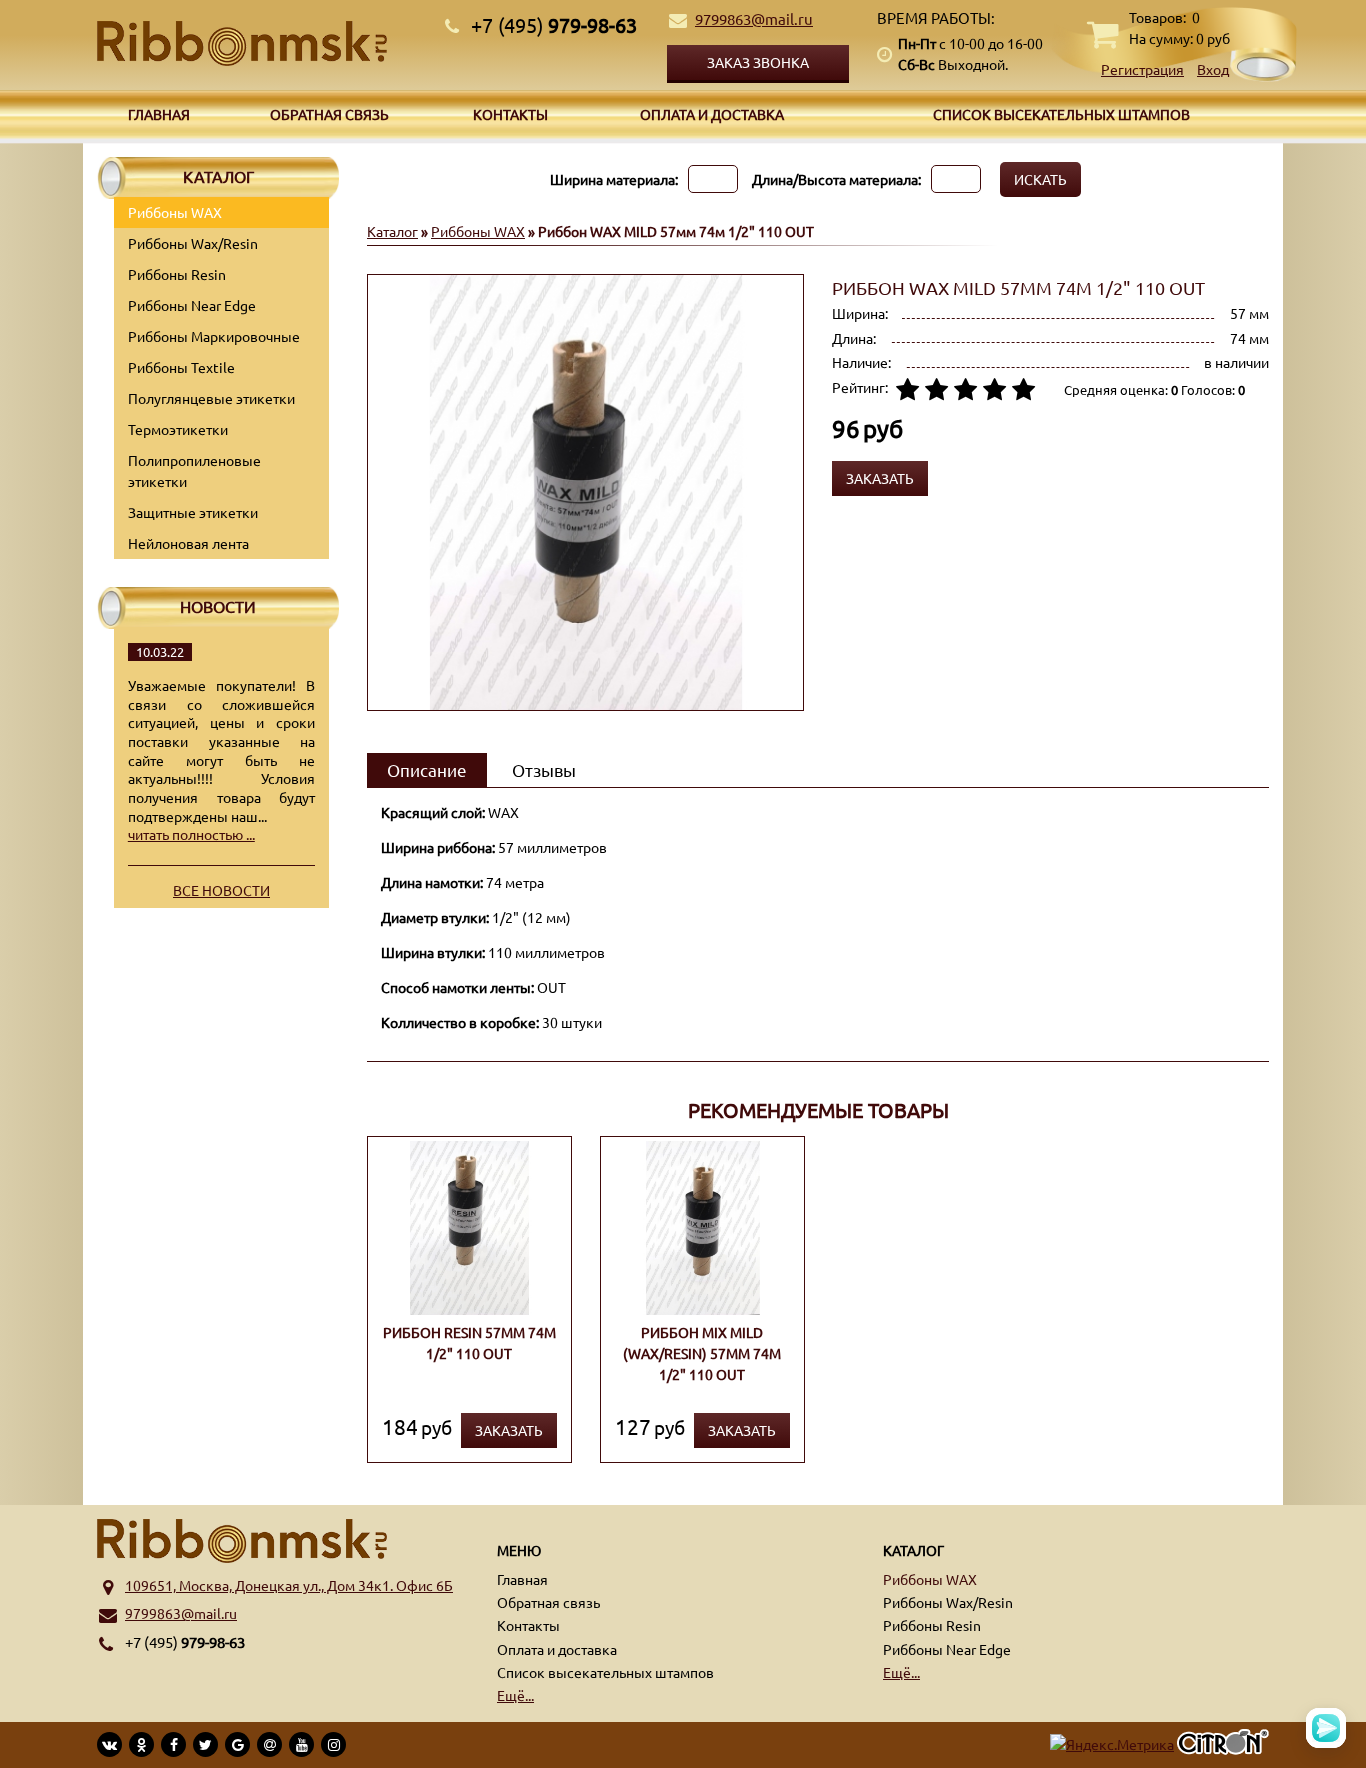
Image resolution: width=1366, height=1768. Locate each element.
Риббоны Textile (181, 367)
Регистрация (1142, 69)
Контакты (510, 114)
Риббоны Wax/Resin (193, 243)
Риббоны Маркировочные (214, 336)
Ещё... (515, 1695)
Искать (1040, 179)
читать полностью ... (191, 834)
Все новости (221, 890)
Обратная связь (329, 114)
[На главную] (263, 43)
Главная (159, 114)
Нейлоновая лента (188, 543)
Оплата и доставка (712, 114)
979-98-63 (554, 24)
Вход (1213, 69)
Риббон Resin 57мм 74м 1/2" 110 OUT (469, 1342)
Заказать (509, 1430)
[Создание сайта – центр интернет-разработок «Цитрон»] (1223, 1744)
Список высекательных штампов (1061, 114)
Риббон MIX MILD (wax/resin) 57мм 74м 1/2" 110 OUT (702, 1353)
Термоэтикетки (178, 429)
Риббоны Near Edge (192, 305)
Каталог (392, 231)
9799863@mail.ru (754, 18)
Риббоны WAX (175, 212)
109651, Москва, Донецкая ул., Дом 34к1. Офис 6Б (289, 1585)
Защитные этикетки (193, 512)
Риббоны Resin (177, 274)
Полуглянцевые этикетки (211, 398)
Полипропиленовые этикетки (194, 470)
